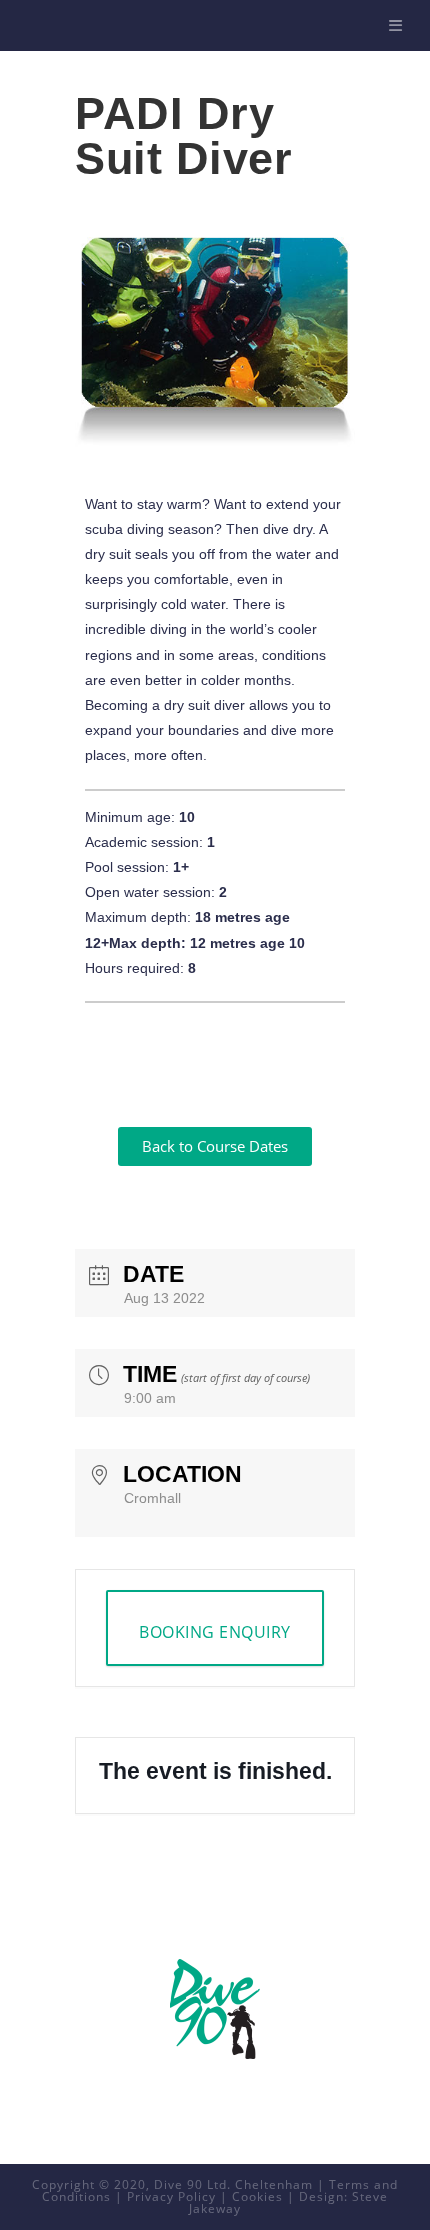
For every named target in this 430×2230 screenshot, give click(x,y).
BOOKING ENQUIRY (215, 1632)
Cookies (257, 2196)
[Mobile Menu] (399, 25)
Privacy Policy (171, 2196)
